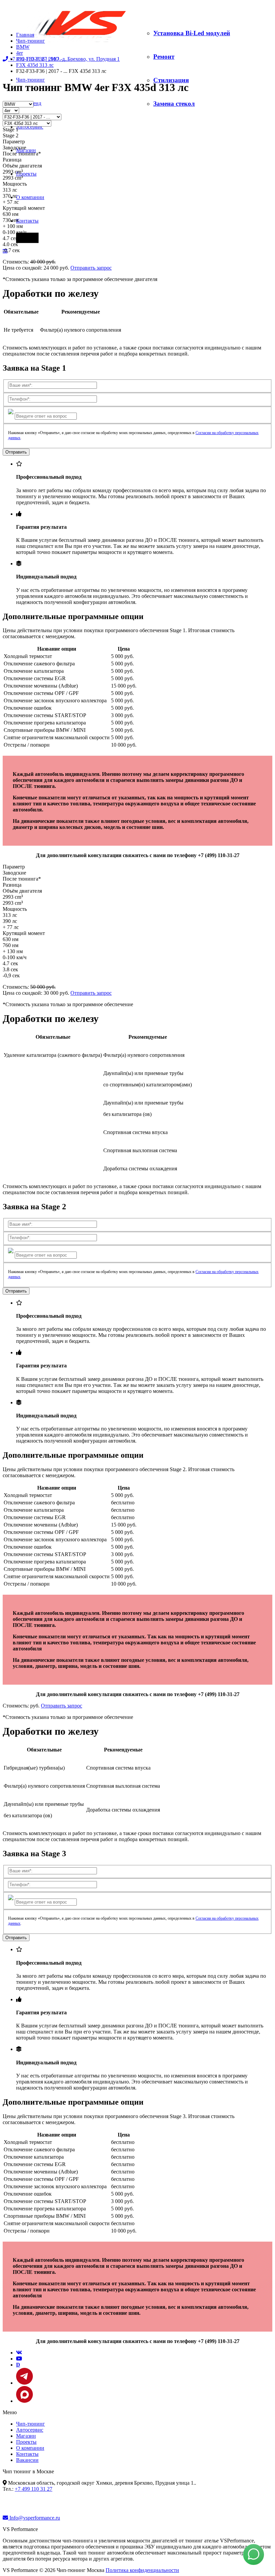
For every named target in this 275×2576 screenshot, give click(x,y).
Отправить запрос (91, 268)
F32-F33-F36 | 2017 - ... (42, 59)
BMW (23, 47)
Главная (25, 35)
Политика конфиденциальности (142, 2570)
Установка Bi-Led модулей (192, 33)
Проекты (26, 174)
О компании (30, 197)
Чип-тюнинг (31, 80)
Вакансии (27, 2460)
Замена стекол (174, 104)
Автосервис (30, 127)
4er (19, 53)
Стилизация (171, 80)
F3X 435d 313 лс (35, 65)
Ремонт (164, 57)
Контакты (27, 221)
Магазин (26, 2436)
